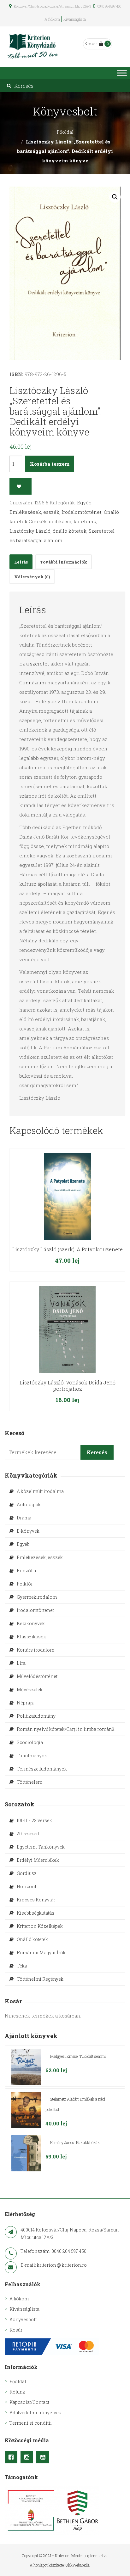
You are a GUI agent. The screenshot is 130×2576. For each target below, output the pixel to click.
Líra (21, 1663)
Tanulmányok (32, 1756)
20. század (28, 1834)
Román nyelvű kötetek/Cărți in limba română (66, 1729)
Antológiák (29, 1504)
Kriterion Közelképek (40, 1926)
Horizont (27, 1886)
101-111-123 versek (34, 1820)
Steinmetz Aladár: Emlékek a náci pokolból (75, 2104)
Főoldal (65, 132)
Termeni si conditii (31, 2423)
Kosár (91, 44)
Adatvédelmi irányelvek (35, 2413)
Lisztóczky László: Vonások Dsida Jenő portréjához (68, 1386)
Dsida (26, 837)
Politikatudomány (36, 1716)
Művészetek (30, 1689)
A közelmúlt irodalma (40, 1491)
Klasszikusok (31, 1637)
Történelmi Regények (40, 1979)
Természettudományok (42, 1769)
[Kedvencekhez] (21, 486)
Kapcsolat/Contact (29, 2402)
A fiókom (52, 19)
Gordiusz (27, 1873)
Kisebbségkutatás (35, 1913)
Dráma (24, 1518)
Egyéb (84, 502)
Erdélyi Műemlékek (38, 1860)
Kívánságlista (75, 19)
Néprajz (25, 1703)
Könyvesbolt (23, 2319)
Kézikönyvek (31, 1623)
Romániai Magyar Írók (41, 1953)
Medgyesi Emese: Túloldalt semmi (78, 2056)
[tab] (21, 562)
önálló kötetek (70, 531)
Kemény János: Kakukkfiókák (75, 2142)
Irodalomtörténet (82, 512)
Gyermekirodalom (37, 1597)
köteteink (85, 521)
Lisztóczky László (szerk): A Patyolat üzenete (68, 1249)
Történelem (30, 1782)
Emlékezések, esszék (34, 512)
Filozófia (26, 1571)
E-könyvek (28, 1531)
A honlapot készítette (47, 2565)
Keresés (97, 1452)
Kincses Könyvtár (36, 1900)
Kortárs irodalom (35, 1650)
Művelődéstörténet (37, 1676)
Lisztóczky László (30, 531)
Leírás (21, 562)
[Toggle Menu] (122, 73)
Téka (22, 1966)
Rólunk (17, 2392)
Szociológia (30, 1742)
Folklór (25, 1584)
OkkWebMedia (78, 2565)
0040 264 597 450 (109, 6)
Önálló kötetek (32, 1939)
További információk (64, 562)
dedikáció (60, 521)
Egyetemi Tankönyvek (41, 1847)
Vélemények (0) (32, 577)
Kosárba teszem (50, 464)
